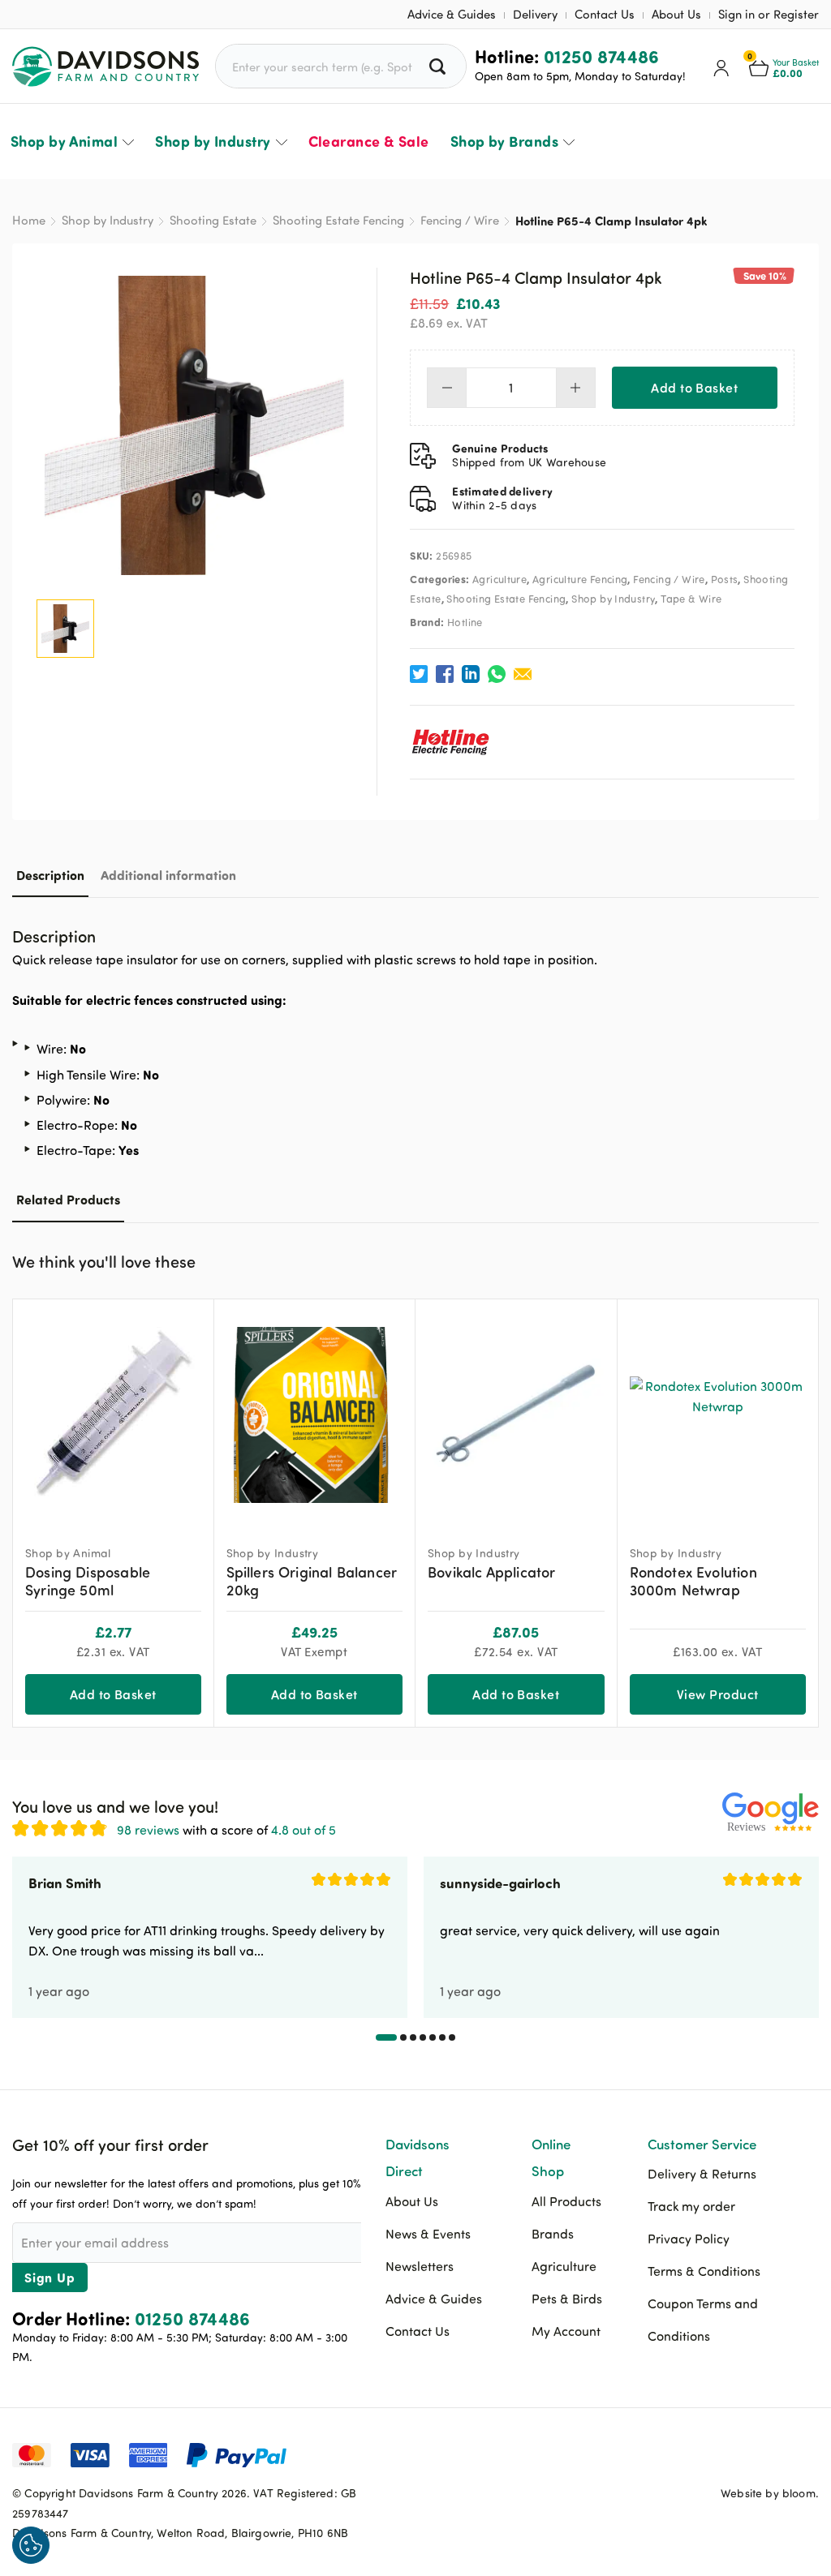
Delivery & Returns (702, 2174)
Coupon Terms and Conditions (703, 2320)
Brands (553, 2234)
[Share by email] (523, 674)
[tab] (50, 875)
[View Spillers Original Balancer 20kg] (315, 1415)
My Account (566, 2331)
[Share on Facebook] (445, 674)
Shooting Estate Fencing (338, 220)
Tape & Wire (691, 599)
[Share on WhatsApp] (497, 674)
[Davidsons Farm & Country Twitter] (766, 2454)
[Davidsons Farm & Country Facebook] (726, 2454)
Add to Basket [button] (113, 1694)
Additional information (168, 875)
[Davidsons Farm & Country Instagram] (807, 2454)
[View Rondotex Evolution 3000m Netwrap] (718, 1415)
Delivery (535, 14)
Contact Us (605, 14)
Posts (725, 579)
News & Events (428, 2234)
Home (29, 220)
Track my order (691, 2206)
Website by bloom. (770, 2493)
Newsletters (420, 2266)
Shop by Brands (504, 141)
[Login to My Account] (721, 67)
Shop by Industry (213, 141)
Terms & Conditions (704, 2271)
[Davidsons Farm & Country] (114, 67)
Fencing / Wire (460, 220)
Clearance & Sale (369, 141)
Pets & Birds (567, 2299)
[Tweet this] (419, 674)
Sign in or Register (769, 14)
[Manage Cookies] (31, 2545)
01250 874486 (602, 56)
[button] (807, 1260)
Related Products (68, 1199)
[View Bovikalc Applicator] (516, 1415)
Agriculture (499, 579)
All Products (566, 2201)
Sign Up (50, 2277)
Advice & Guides (452, 14)
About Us (676, 14)
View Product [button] (718, 1694)
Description (50, 875)
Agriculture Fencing (580, 579)
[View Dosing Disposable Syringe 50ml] (113, 1415)
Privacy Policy (689, 2239)
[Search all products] (439, 66)
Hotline (465, 622)
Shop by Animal (64, 141)
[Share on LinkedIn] (471, 674)
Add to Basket (694, 387)
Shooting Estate (213, 220)
